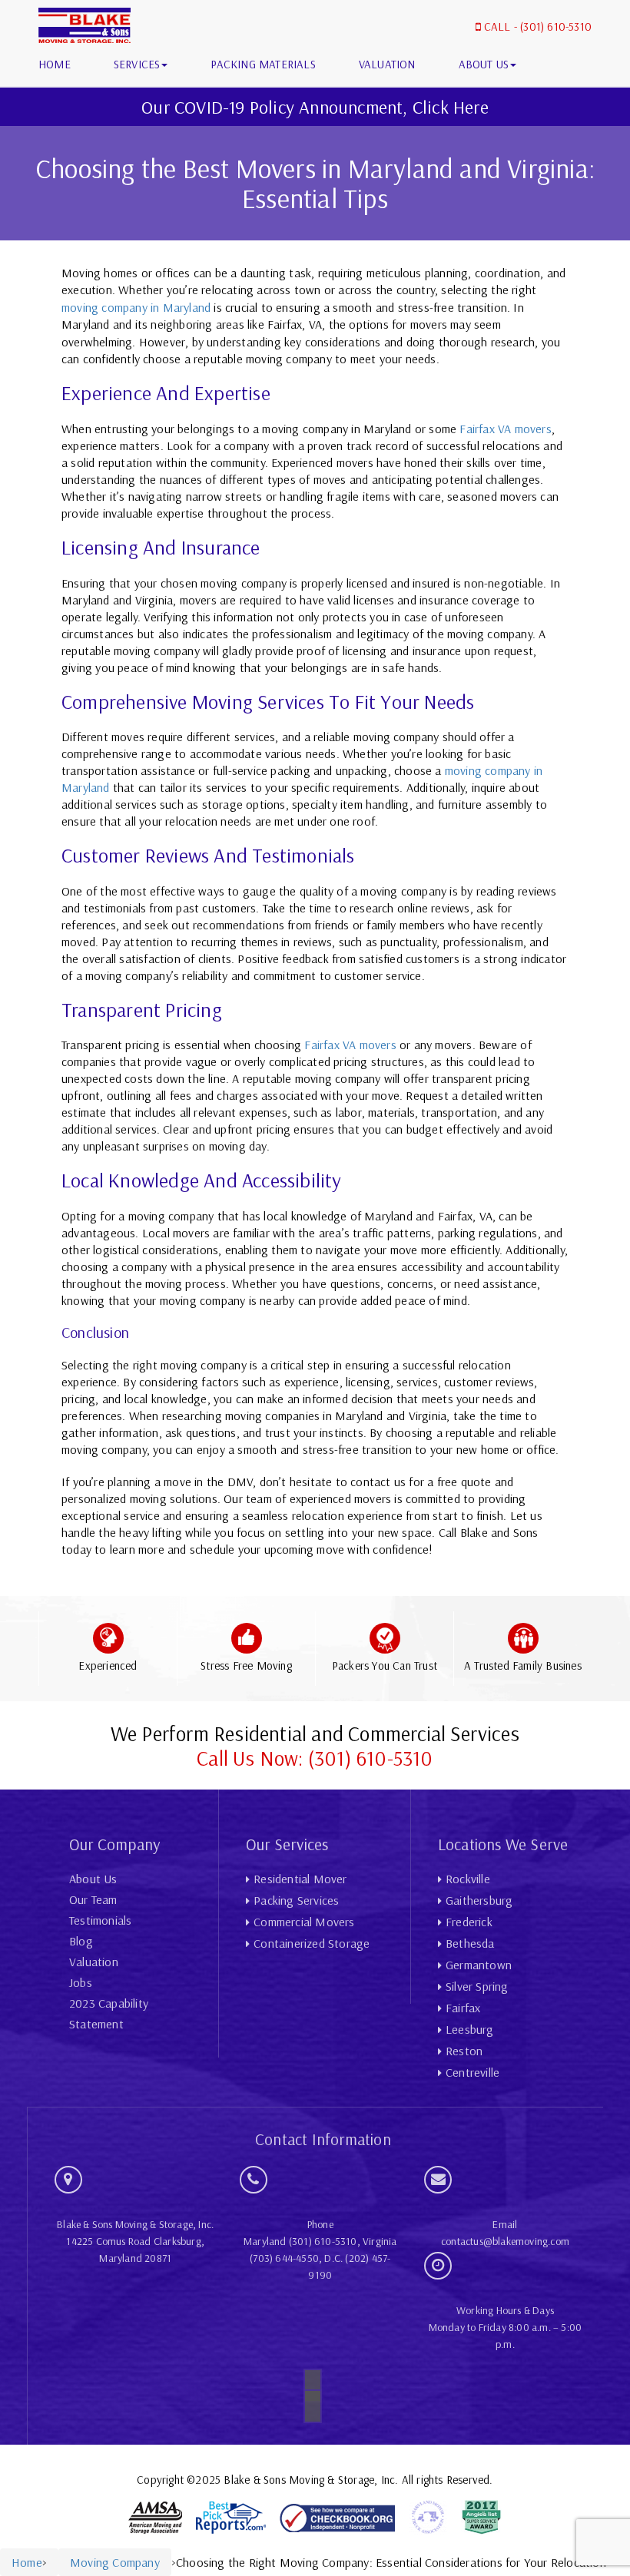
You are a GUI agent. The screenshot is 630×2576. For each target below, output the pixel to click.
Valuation (387, 64)
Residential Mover (300, 1879)
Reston (464, 2051)
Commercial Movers (304, 1922)
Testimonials (100, 1920)
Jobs (81, 1982)
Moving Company (115, 2562)
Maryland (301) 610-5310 (300, 2241)
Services (137, 64)
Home (55, 64)
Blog (81, 1941)
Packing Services (296, 1900)
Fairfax (463, 2008)
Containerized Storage (312, 1943)
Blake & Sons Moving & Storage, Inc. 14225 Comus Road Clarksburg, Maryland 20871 (135, 2241)
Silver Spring (477, 1986)
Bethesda (470, 1943)
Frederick (469, 1922)
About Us (484, 64)
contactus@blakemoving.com (505, 2241)
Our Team (93, 1899)
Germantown (479, 1965)
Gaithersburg (479, 1900)
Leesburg (470, 2029)
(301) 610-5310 (556, 26)
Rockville (468, 1879)
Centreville (472, 2072)
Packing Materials (263, 64)
